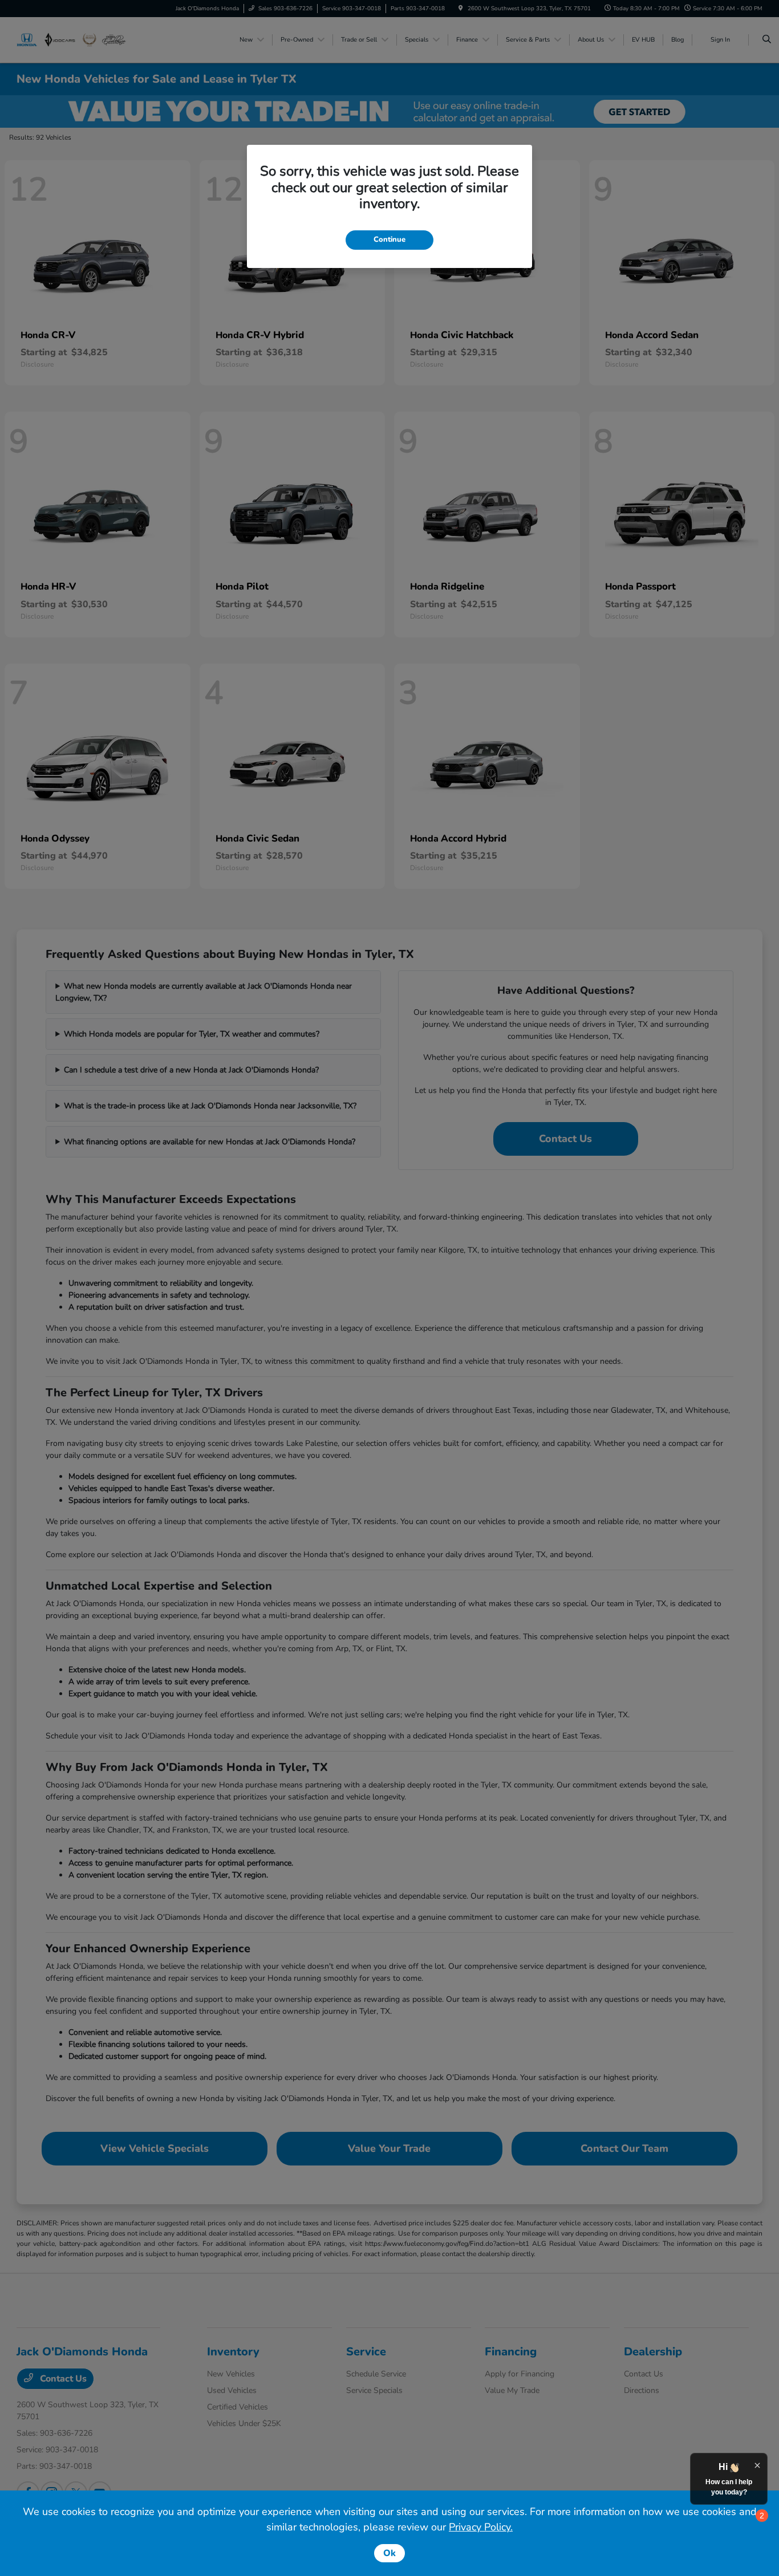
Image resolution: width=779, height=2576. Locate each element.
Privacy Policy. (481, 2527)
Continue (389, 239)
